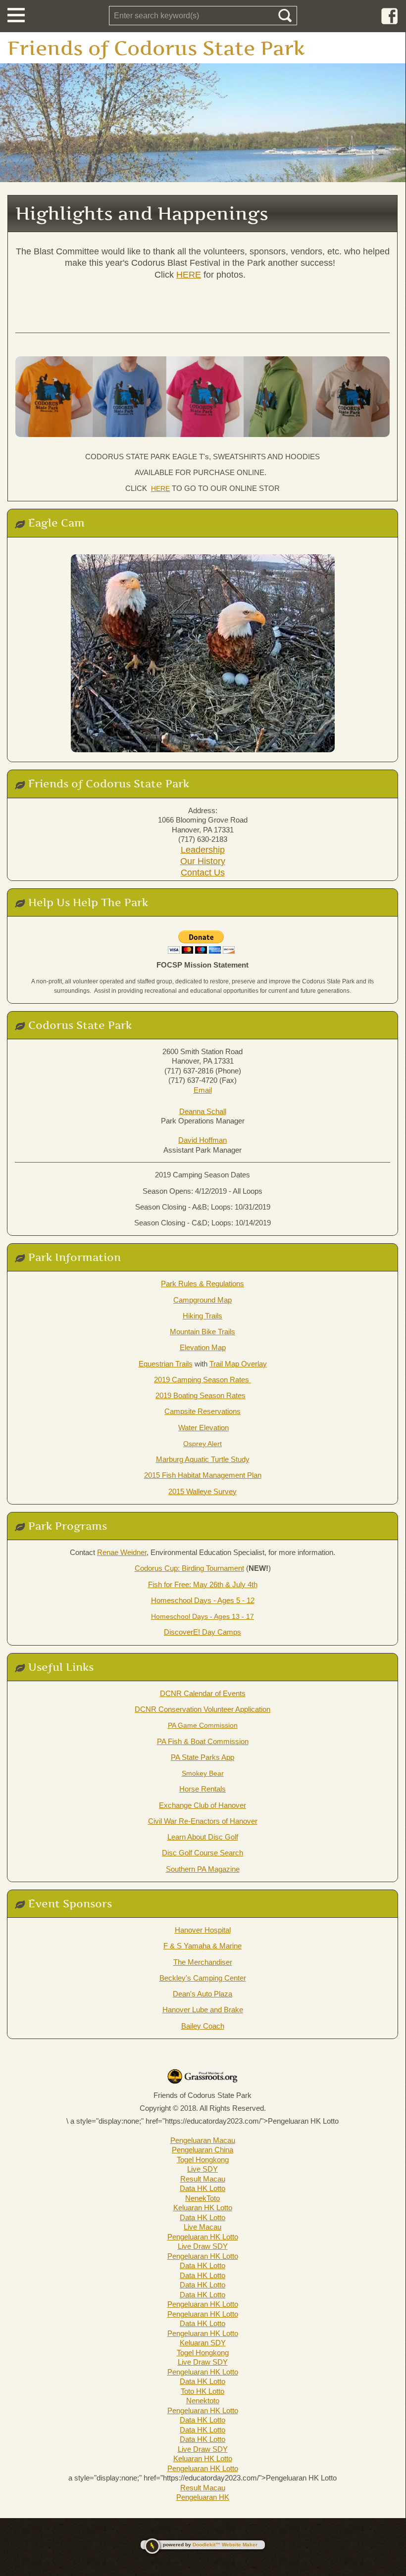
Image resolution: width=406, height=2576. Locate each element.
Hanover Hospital (203, 1930)
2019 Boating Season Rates (201, 1395)
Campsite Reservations (203, 1411)
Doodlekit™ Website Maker (225, 2545)
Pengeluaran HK (203, 2497)
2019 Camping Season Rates (203, 1380)
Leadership (203, 850)
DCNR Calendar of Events (203, 1693)
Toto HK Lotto (203, 2391)
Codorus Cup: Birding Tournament (189, 1568)
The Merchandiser (203, 1962)
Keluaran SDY (203, 2343)
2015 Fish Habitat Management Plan (203, 1475)
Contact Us (203, 873)
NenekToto (203, 2198)
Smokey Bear (203, 1773)
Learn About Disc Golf (203, 1837)
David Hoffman (203, 1140)
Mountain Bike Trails (203, 1332)
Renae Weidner (122, 1552)
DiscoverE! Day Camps (203, 1632)
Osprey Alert (203, 1444)
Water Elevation (203, 1428)
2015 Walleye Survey (203, 1491)
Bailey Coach (203, 2026)
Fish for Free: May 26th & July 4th (203, 1584)
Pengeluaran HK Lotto (203, 2237)
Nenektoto (203, 2401)
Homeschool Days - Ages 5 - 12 (203, 1600)
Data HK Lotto (203, 2188)
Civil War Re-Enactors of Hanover (203, 1821)
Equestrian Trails (166, 1364)
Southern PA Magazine (203, 1869)
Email (203, 1090)
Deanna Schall (203, 1111)
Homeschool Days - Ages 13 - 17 (203, 1616)
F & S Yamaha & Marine (203, 1946)
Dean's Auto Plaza (203, 1994)
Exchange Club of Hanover (203, 1805)
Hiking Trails (203, 1316)
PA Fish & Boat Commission (203, 1741)
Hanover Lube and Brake (203, 2010)
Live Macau (203, 2227)
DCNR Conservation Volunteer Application (203, 1709)
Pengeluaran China (203, 2150)
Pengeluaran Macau (203, 2140)
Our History (203, 861)
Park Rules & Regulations (203, 1284)
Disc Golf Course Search (203, 1853)
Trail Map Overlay (238, 1364)
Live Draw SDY (203, 2246)
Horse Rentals (203, 1789)
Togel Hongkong (203, 2160)
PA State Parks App (203, 1757)
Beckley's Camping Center (203, 1978)
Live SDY (203, 2169)
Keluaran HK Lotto (203, 2208)
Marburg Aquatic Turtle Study (203, 1459)
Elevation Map (203, 1347)
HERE (189, 275)
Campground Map (203, 1300)
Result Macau (203, 2179)
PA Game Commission (203, 1725)
